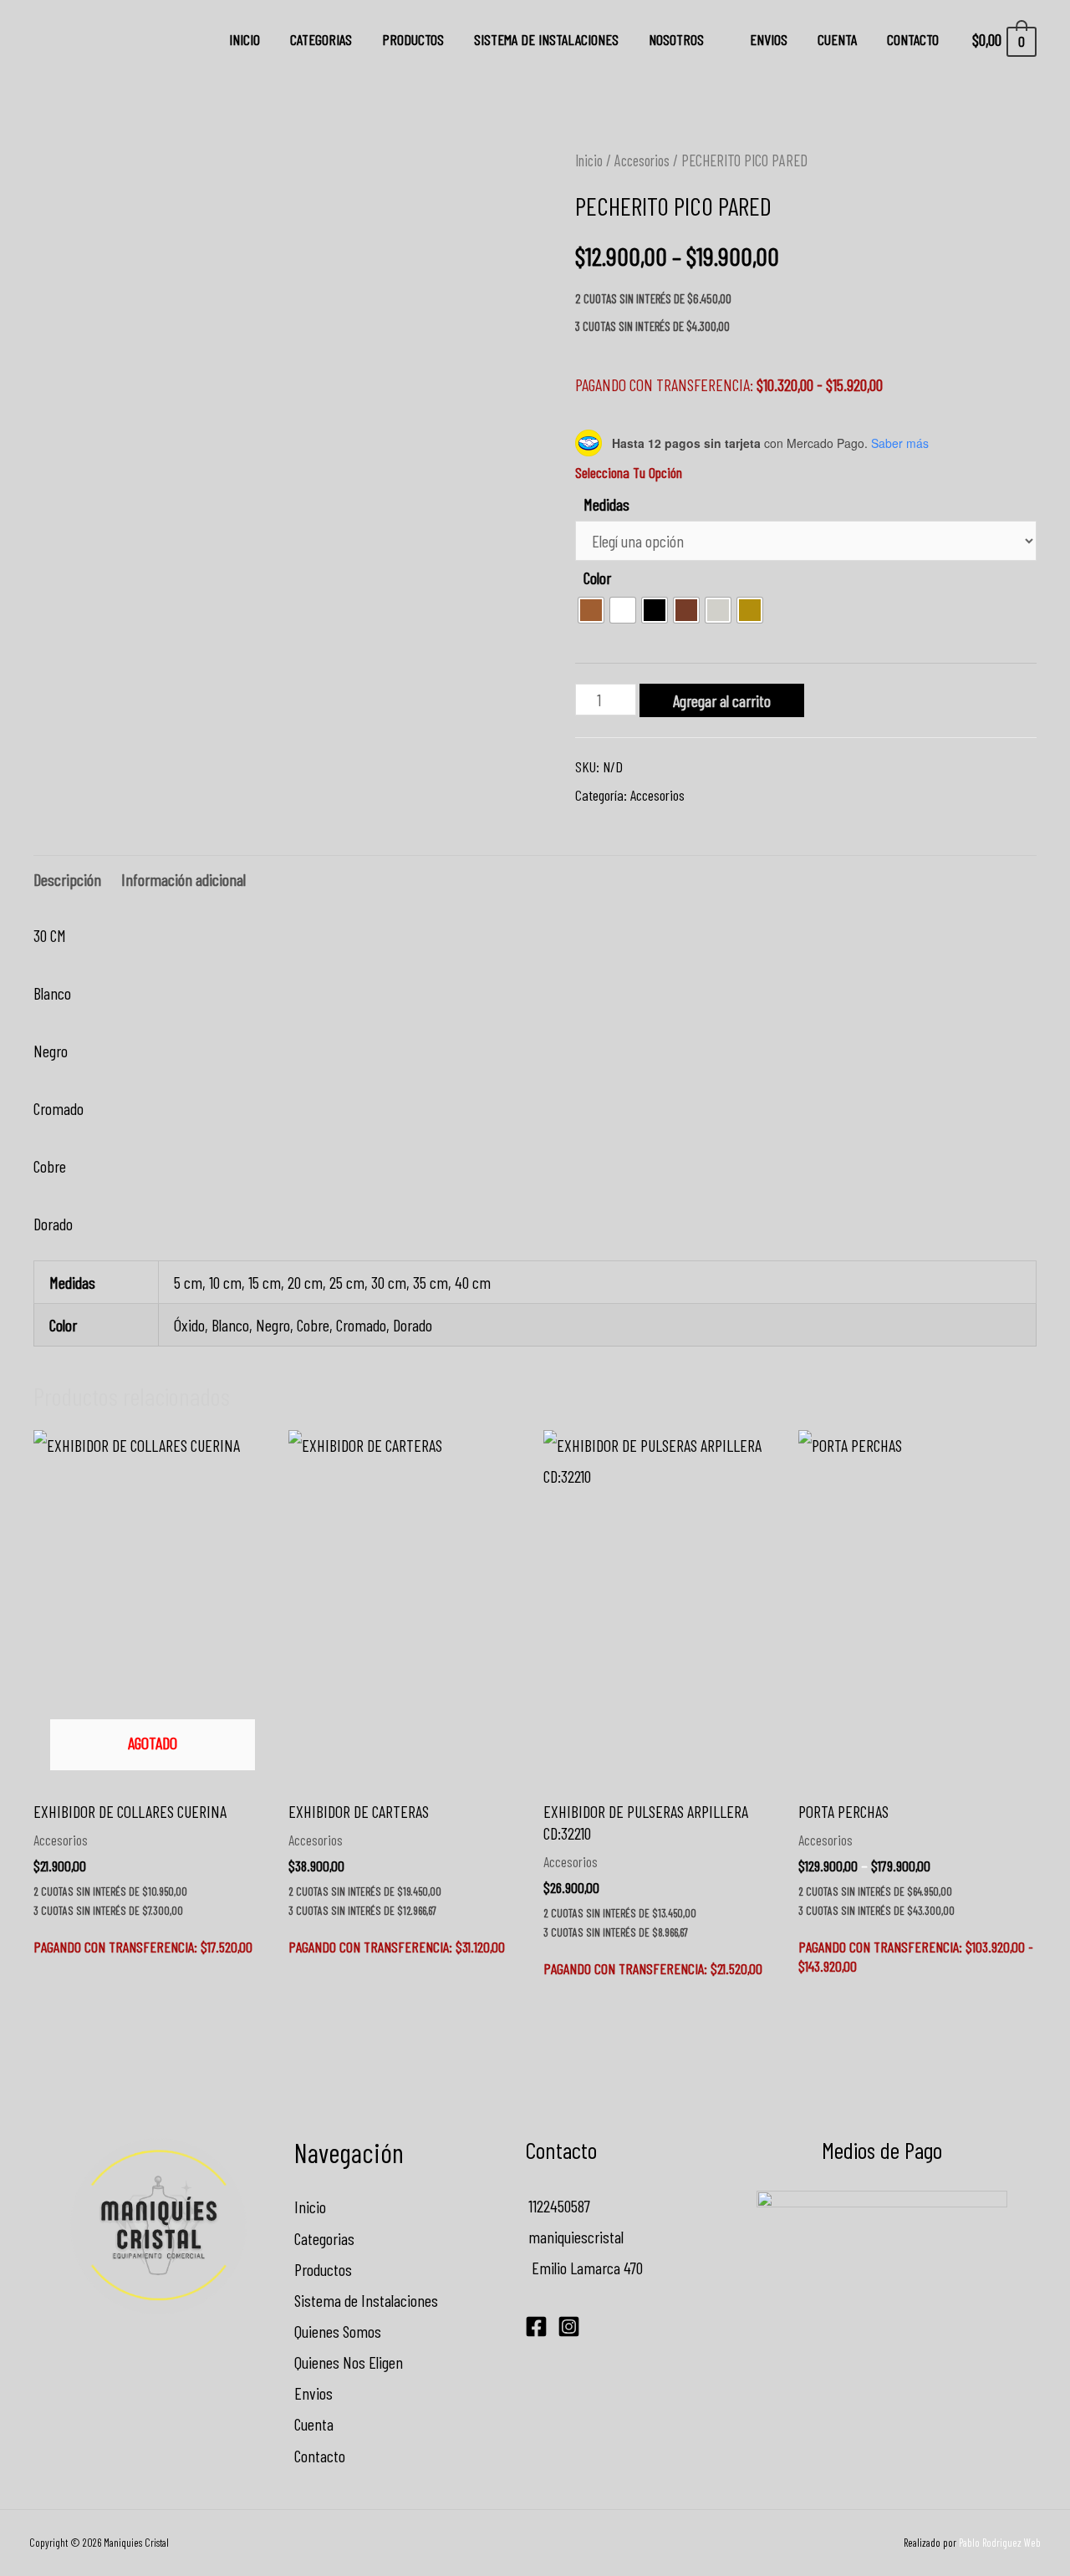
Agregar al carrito (722, 700)
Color (597, 578)
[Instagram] (569, 2327)
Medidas (606, 504)
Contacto (913, 39)
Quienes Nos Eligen (349, 2362)
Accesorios (642, 160)
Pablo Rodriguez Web (1000, 2543)
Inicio (245, 39)
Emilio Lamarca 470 (584, 2268)
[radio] (591, 610)
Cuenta (837, 39)
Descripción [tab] (67, 879)
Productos (413, 39)
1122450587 (558, 2206)
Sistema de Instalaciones (546, 39)
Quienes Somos (338, 2331)
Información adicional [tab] (183, 879)
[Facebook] (536, 2327)
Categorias (321, 39)
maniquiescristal (574, 2237)
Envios (769, 39)
